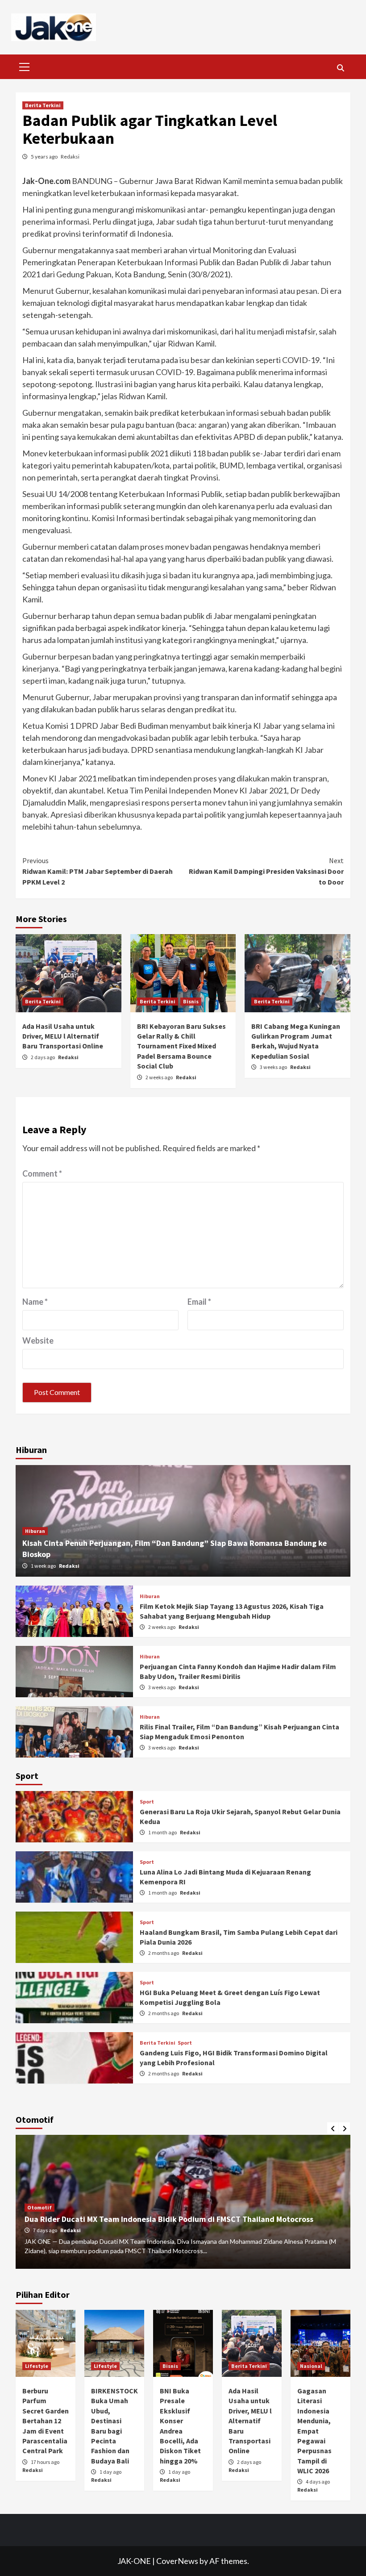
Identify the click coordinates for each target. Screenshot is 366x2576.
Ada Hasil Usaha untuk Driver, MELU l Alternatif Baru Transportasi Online (63, 1036)
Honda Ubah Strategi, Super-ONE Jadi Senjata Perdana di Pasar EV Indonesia (162, 2219)
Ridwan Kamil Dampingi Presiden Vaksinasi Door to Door (266, 871)
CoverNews (177, 2561)
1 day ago (110, 2472)
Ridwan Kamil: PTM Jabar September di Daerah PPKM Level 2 (98, 871)
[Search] (340, 68)
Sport (147, 1802)
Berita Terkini (43, 105)
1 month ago (163, 1832)
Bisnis (191, 1001)
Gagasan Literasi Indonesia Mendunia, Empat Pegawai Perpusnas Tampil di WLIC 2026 (314, 2431)
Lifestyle (37, 2366)
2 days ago (43, 1057)
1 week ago (44, 1566)
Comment (42, 1173)
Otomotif (40, 2207)
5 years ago (45, 157)
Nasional (311, 2366)
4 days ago (318, 2482)
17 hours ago (45, 2462)
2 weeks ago (160, 1077)
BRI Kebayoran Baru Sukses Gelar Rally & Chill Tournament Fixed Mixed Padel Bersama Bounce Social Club (181, 1046)
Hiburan (35, 1531)
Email (199, 1302)
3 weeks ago (274, 1067)
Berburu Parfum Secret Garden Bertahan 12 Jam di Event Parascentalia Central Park (46, 2421)
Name (35, 1302)
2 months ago (164, 1953)
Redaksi (70, 157)
